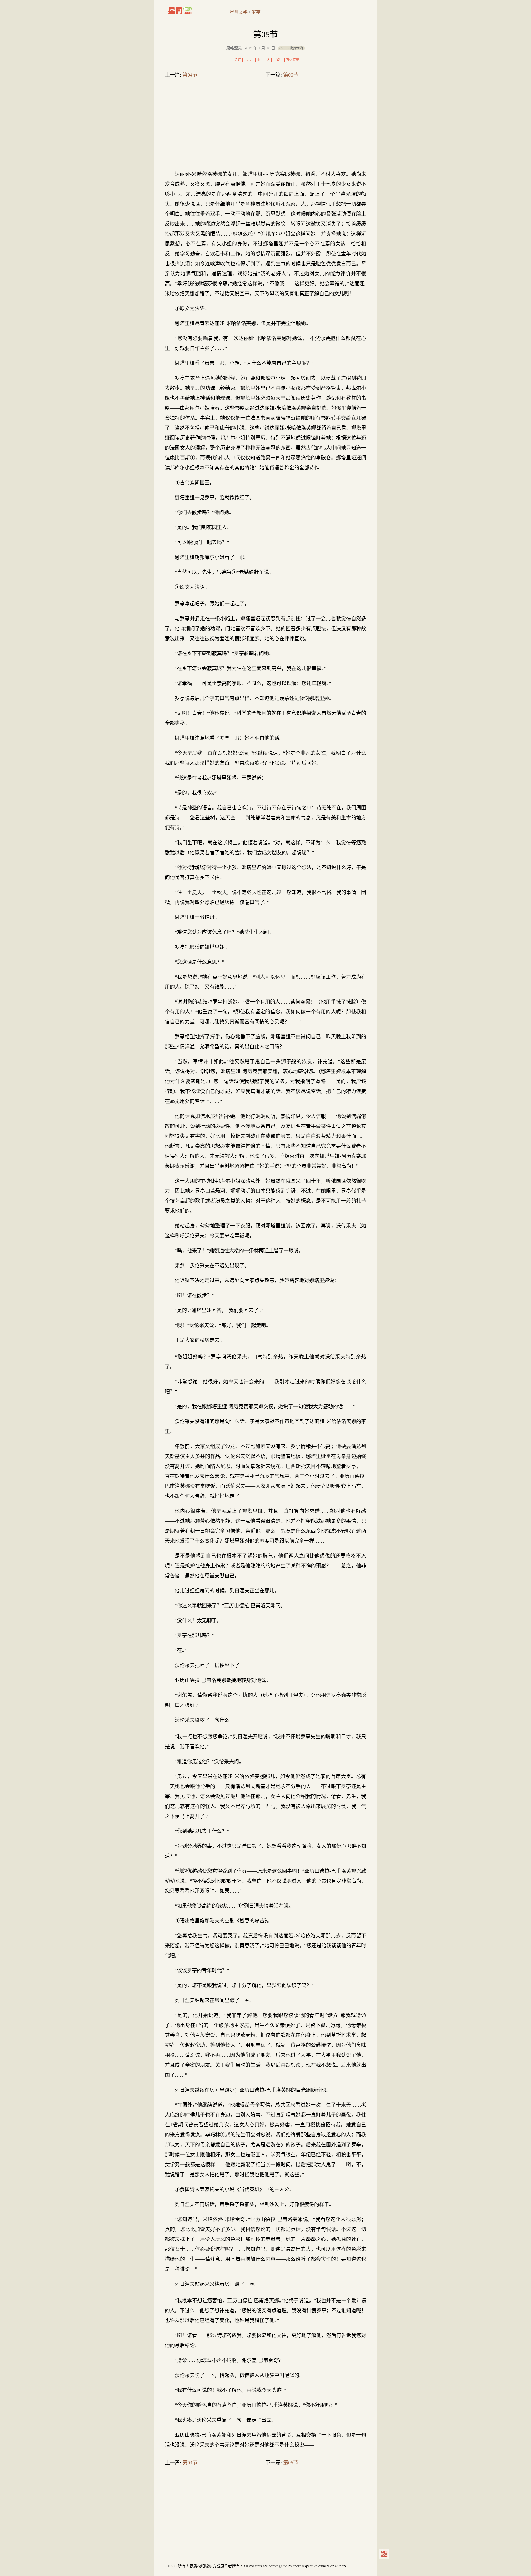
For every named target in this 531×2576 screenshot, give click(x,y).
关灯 (238, 60)
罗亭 (256, 12)
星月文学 (192, 11)
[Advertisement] (265, 126)
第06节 (291, 75)
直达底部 (293, 60)
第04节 (190, 75)
